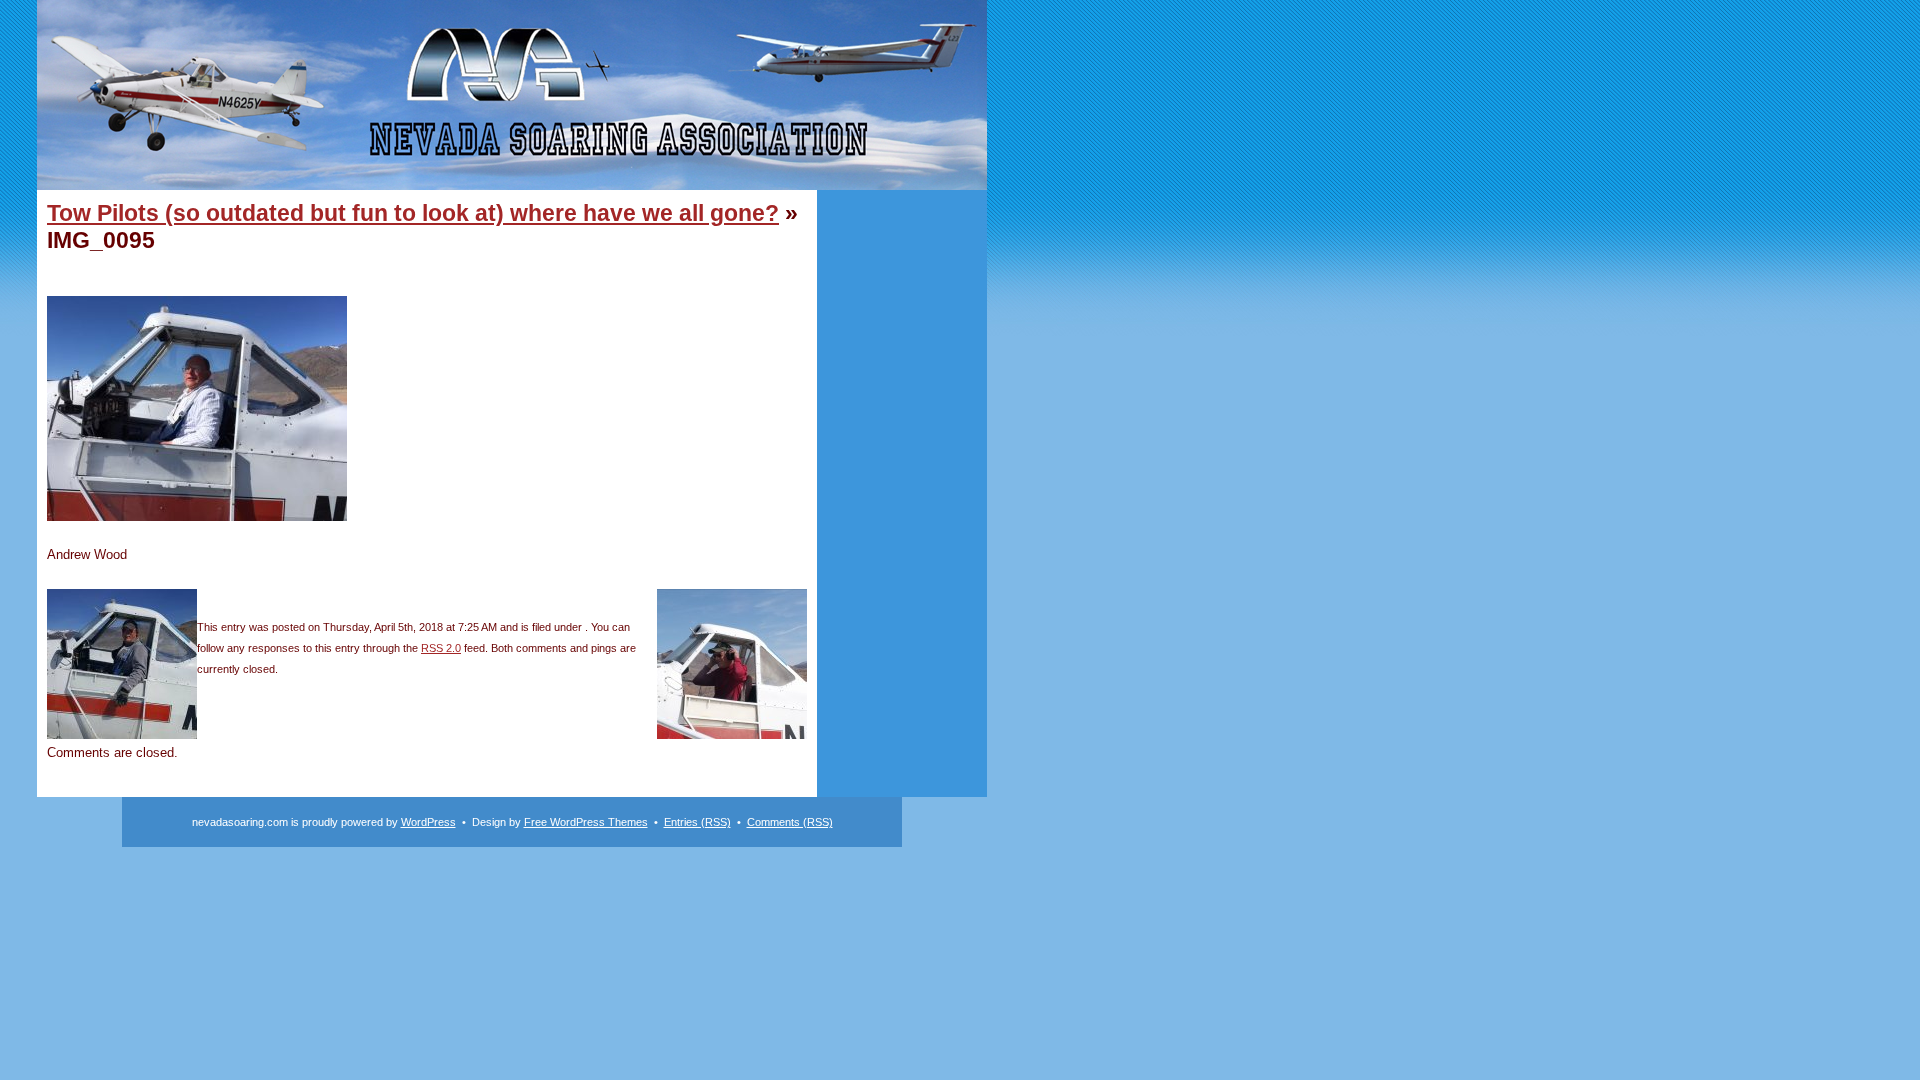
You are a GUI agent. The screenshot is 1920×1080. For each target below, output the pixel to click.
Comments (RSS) (790, 822)
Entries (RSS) (697, 822)
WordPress (428, 822)
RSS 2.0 (441, 648)
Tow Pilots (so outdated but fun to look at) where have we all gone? (413, 213)
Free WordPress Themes (586, 822)
